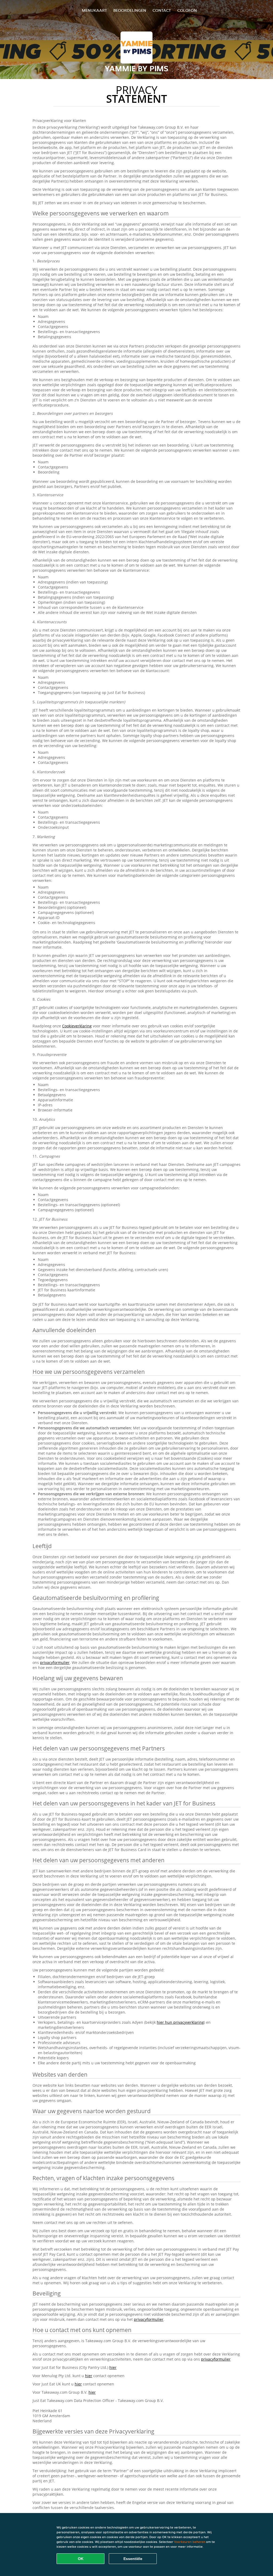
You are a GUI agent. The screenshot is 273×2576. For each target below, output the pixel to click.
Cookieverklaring (77, 1026)
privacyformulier (55, 1662)
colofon (187, 10)
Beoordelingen (130, 10)
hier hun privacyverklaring (180, 2022)
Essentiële (133, 2559)
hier (113, 2367)
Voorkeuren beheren (190, 2542)
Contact (162, 10)
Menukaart (94, 10)
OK (81, 2559)
